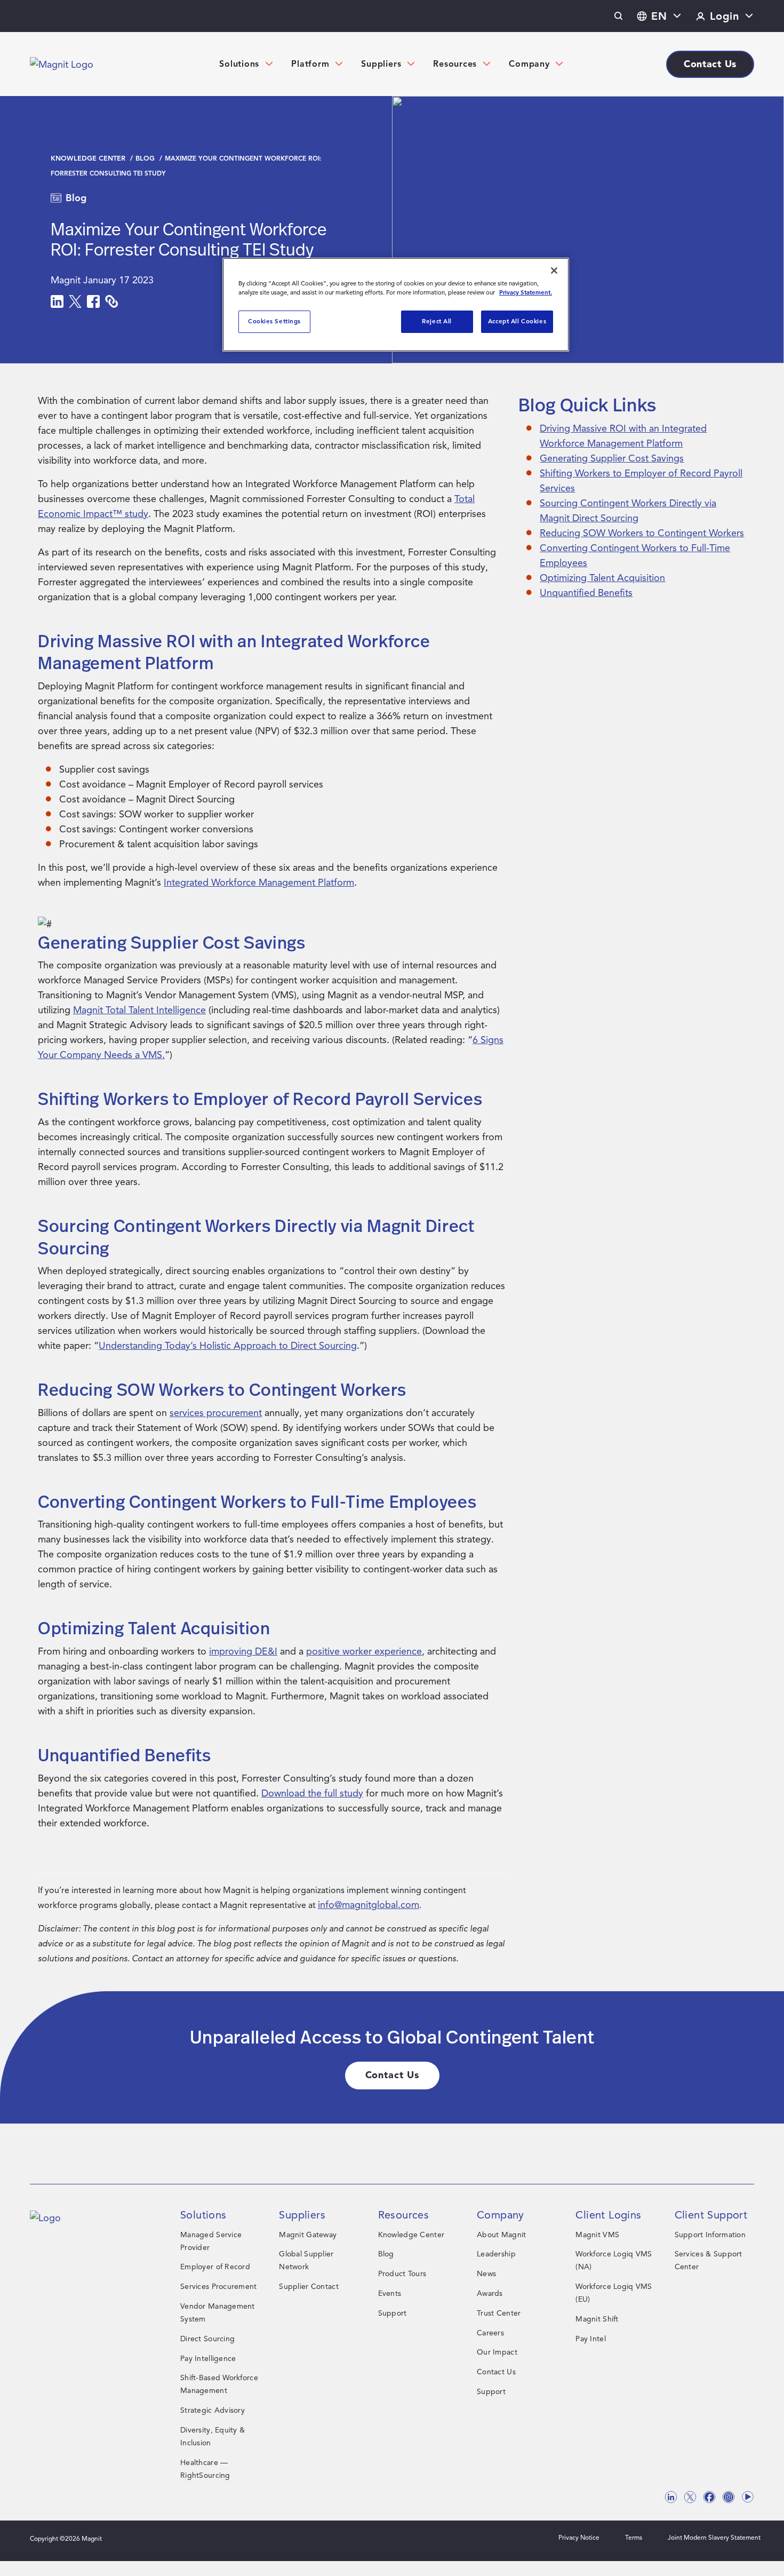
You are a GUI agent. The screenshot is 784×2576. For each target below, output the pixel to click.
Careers (490, 2333)
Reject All (437, 321)
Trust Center (499, 2313)
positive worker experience (364, 1651)
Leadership (496, 2254)
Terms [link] (634, 2537)
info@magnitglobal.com (369, 1905)
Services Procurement (219, 2287)
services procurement (216, 1413)
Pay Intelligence (208, 2359)
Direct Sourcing (207, 2339)
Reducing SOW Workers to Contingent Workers (642, 533)
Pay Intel (591, 2339)
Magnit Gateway (308, 2235)
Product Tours (402, 2274)
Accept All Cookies (517, 321)
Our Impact (497, 2352)
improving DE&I (243, 1651)
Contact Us (496, 2372)
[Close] (554, 271)
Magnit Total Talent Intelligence (139, 1010)
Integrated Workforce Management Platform (259, 882)
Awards (490, 2293)
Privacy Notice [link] (579, 2537)
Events (390, 2293)
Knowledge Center (89, 158)
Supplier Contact (309, 2287)
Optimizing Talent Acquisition (602, 578)
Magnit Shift (597, 2319)
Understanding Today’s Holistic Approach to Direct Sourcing (228, 1346)
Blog (146, 158)
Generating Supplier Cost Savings (612, 458)
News (486, 2274)
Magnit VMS (597, 2235)
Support (393, 2313)
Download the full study (312, 1793)
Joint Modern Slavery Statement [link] (714, 2537)
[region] (396, 305)
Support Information (710, 2235)
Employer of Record (215, 2267)
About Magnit (501, 2235)
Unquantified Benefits (586, 593)
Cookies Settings (274, 321)
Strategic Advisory (213, 2410)
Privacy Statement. (526, 292)
